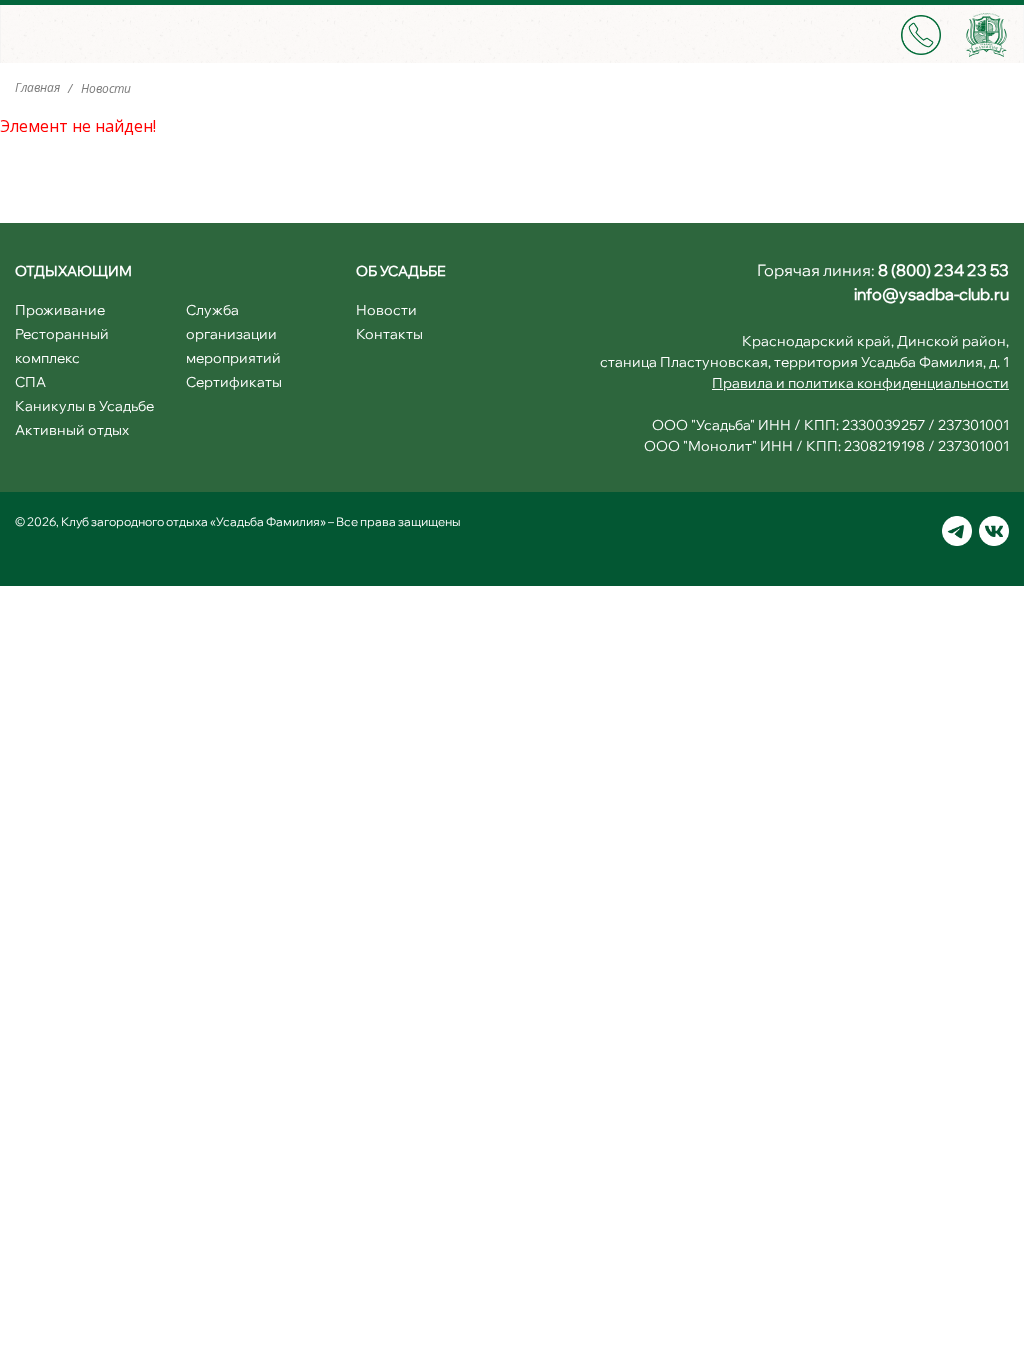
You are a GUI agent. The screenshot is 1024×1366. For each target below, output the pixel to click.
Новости (386, 310)
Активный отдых (72, 430)
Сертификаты (234, 382)
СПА (30, 382)
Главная (39, 87)
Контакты (389, 334)
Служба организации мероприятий (233, 334)
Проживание (60, 310)
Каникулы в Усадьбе (84, 406)
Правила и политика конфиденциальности (860, 383)
